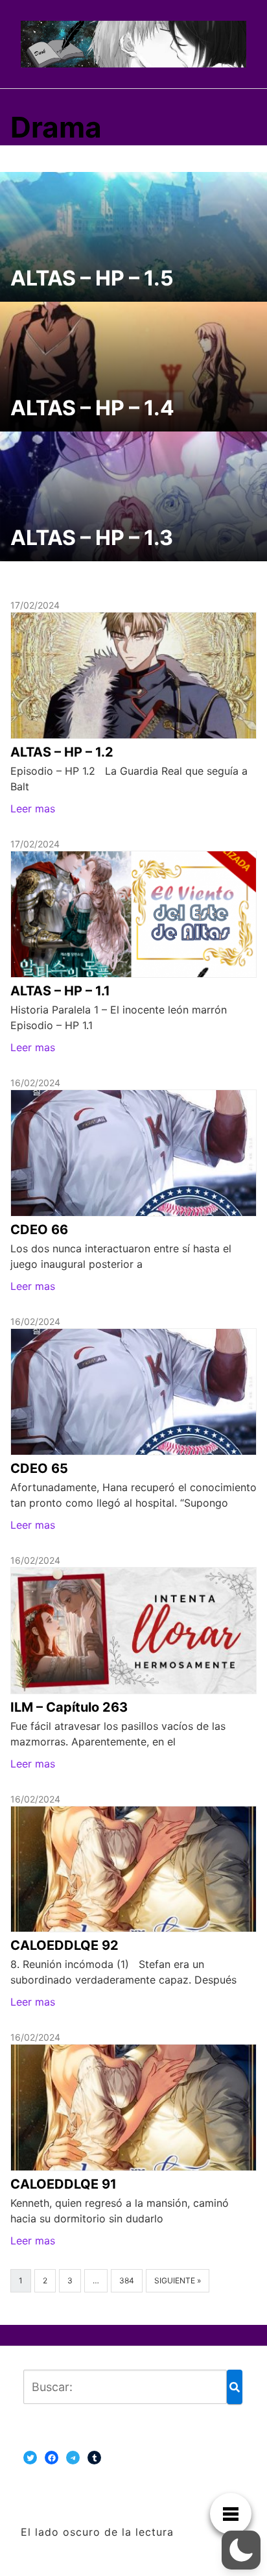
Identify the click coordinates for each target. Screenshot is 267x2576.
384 (127, 2280)
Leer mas (33, 808)
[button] (241, 2550)
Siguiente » (178, 2280)
